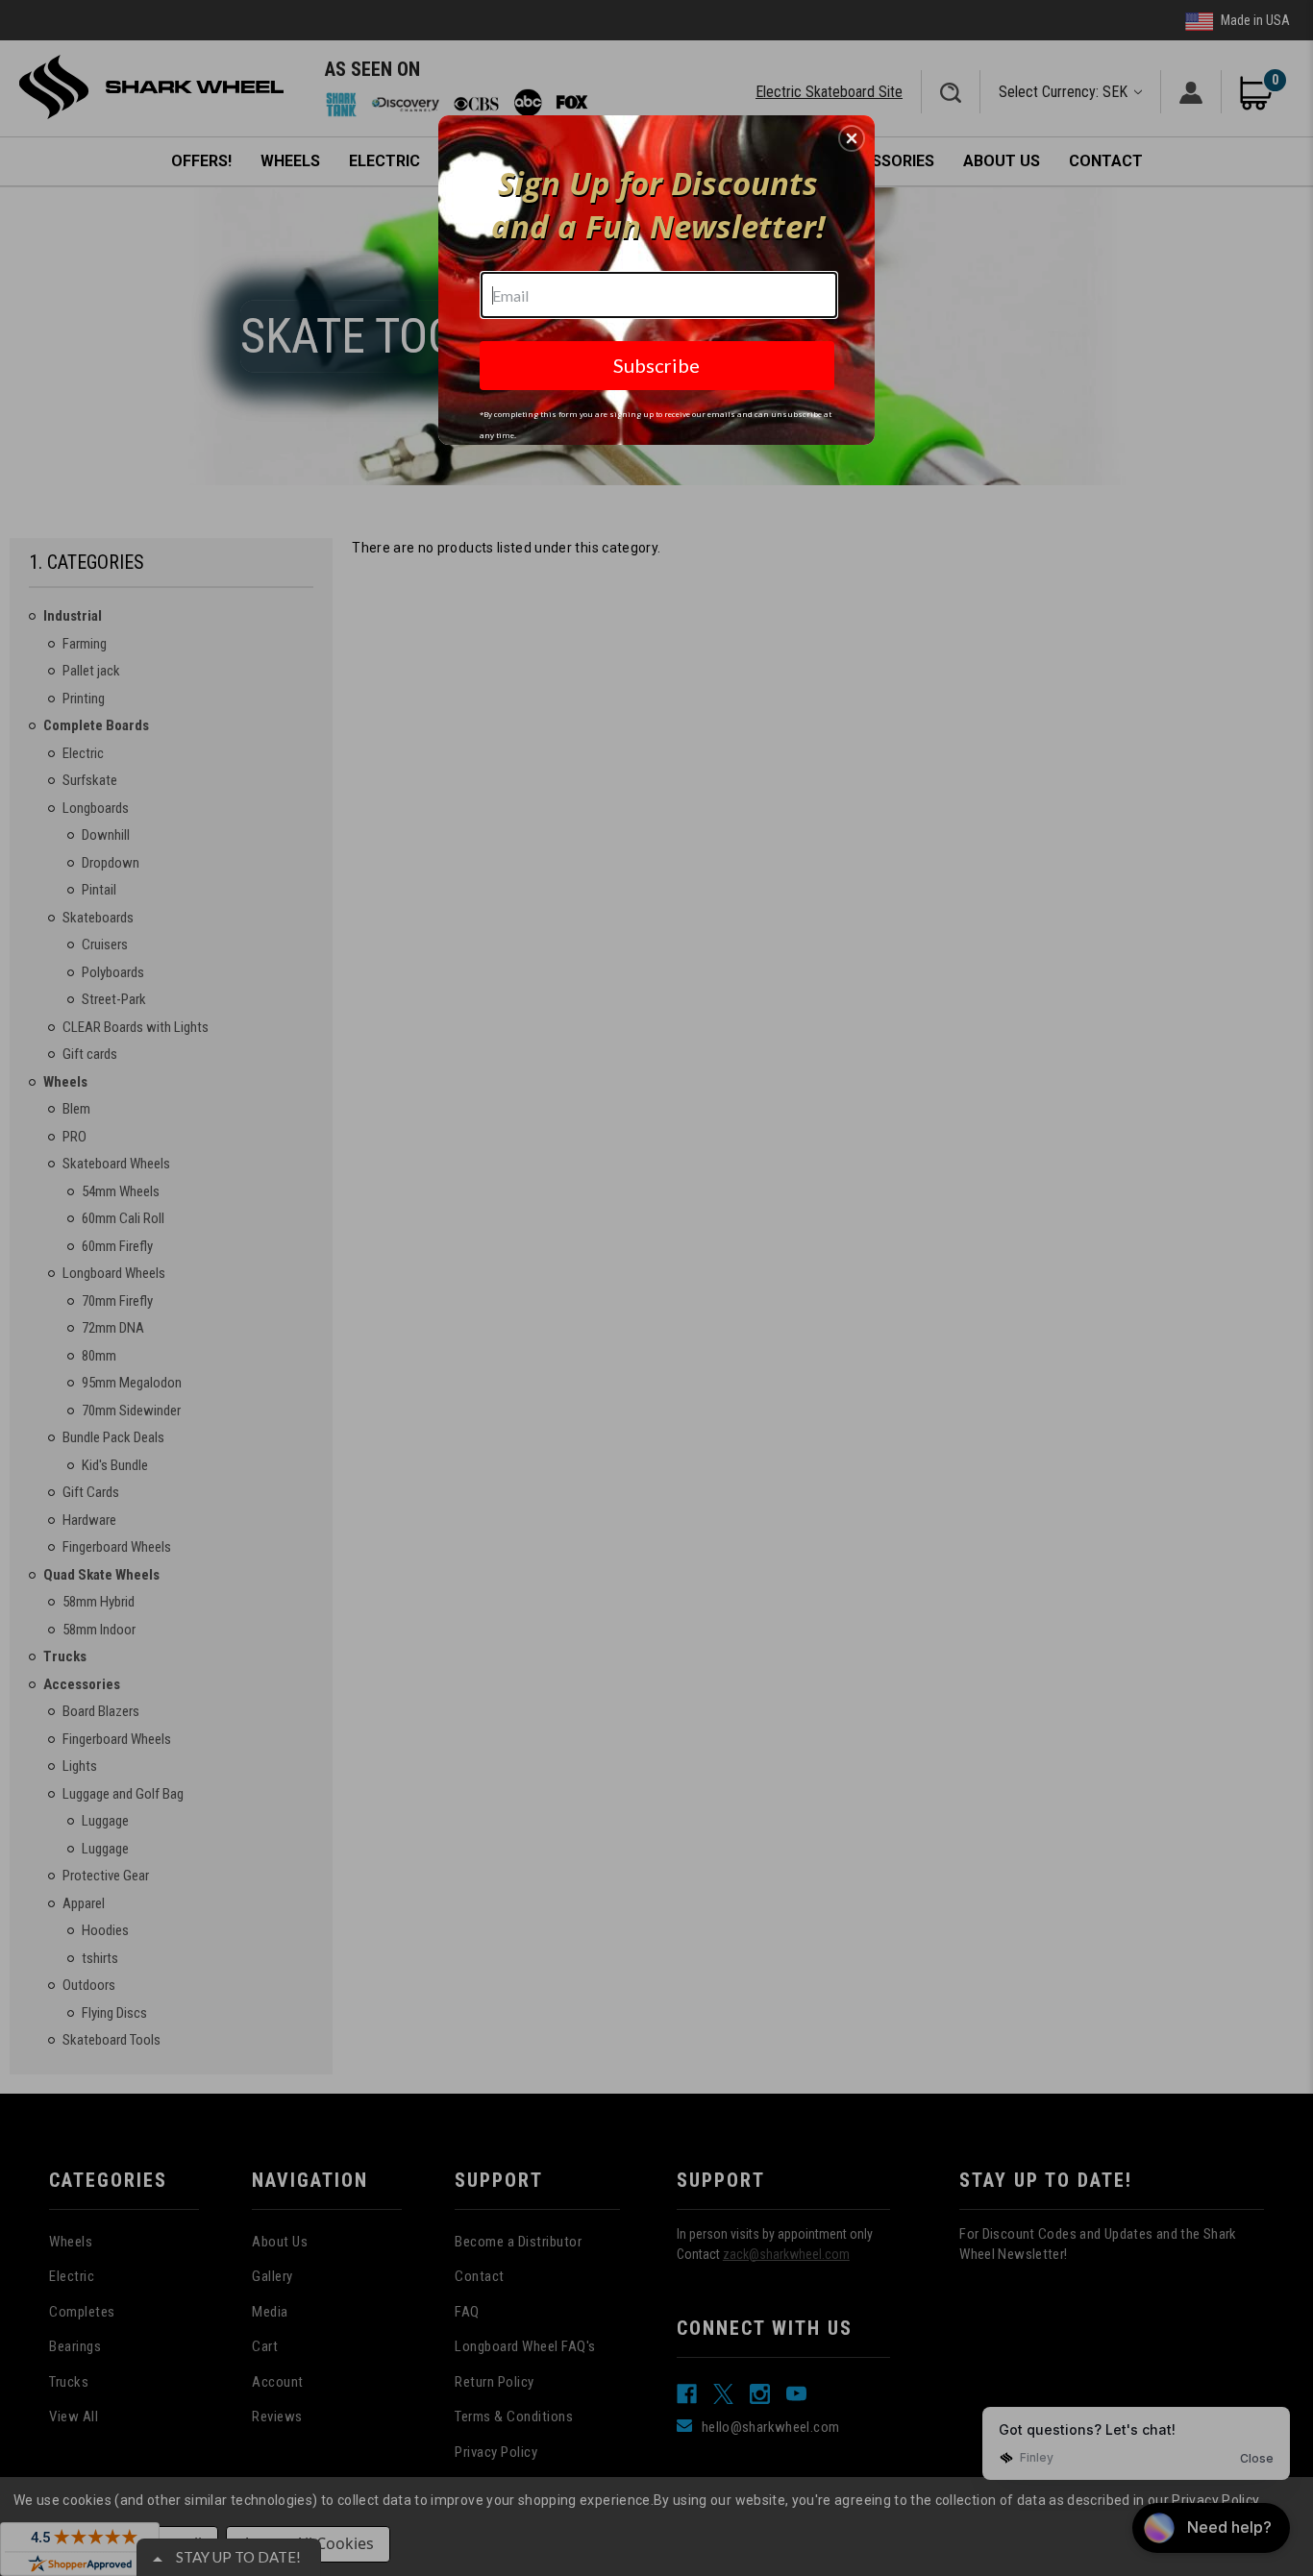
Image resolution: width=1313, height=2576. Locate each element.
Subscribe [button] (656, 365)
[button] (852, 138)
